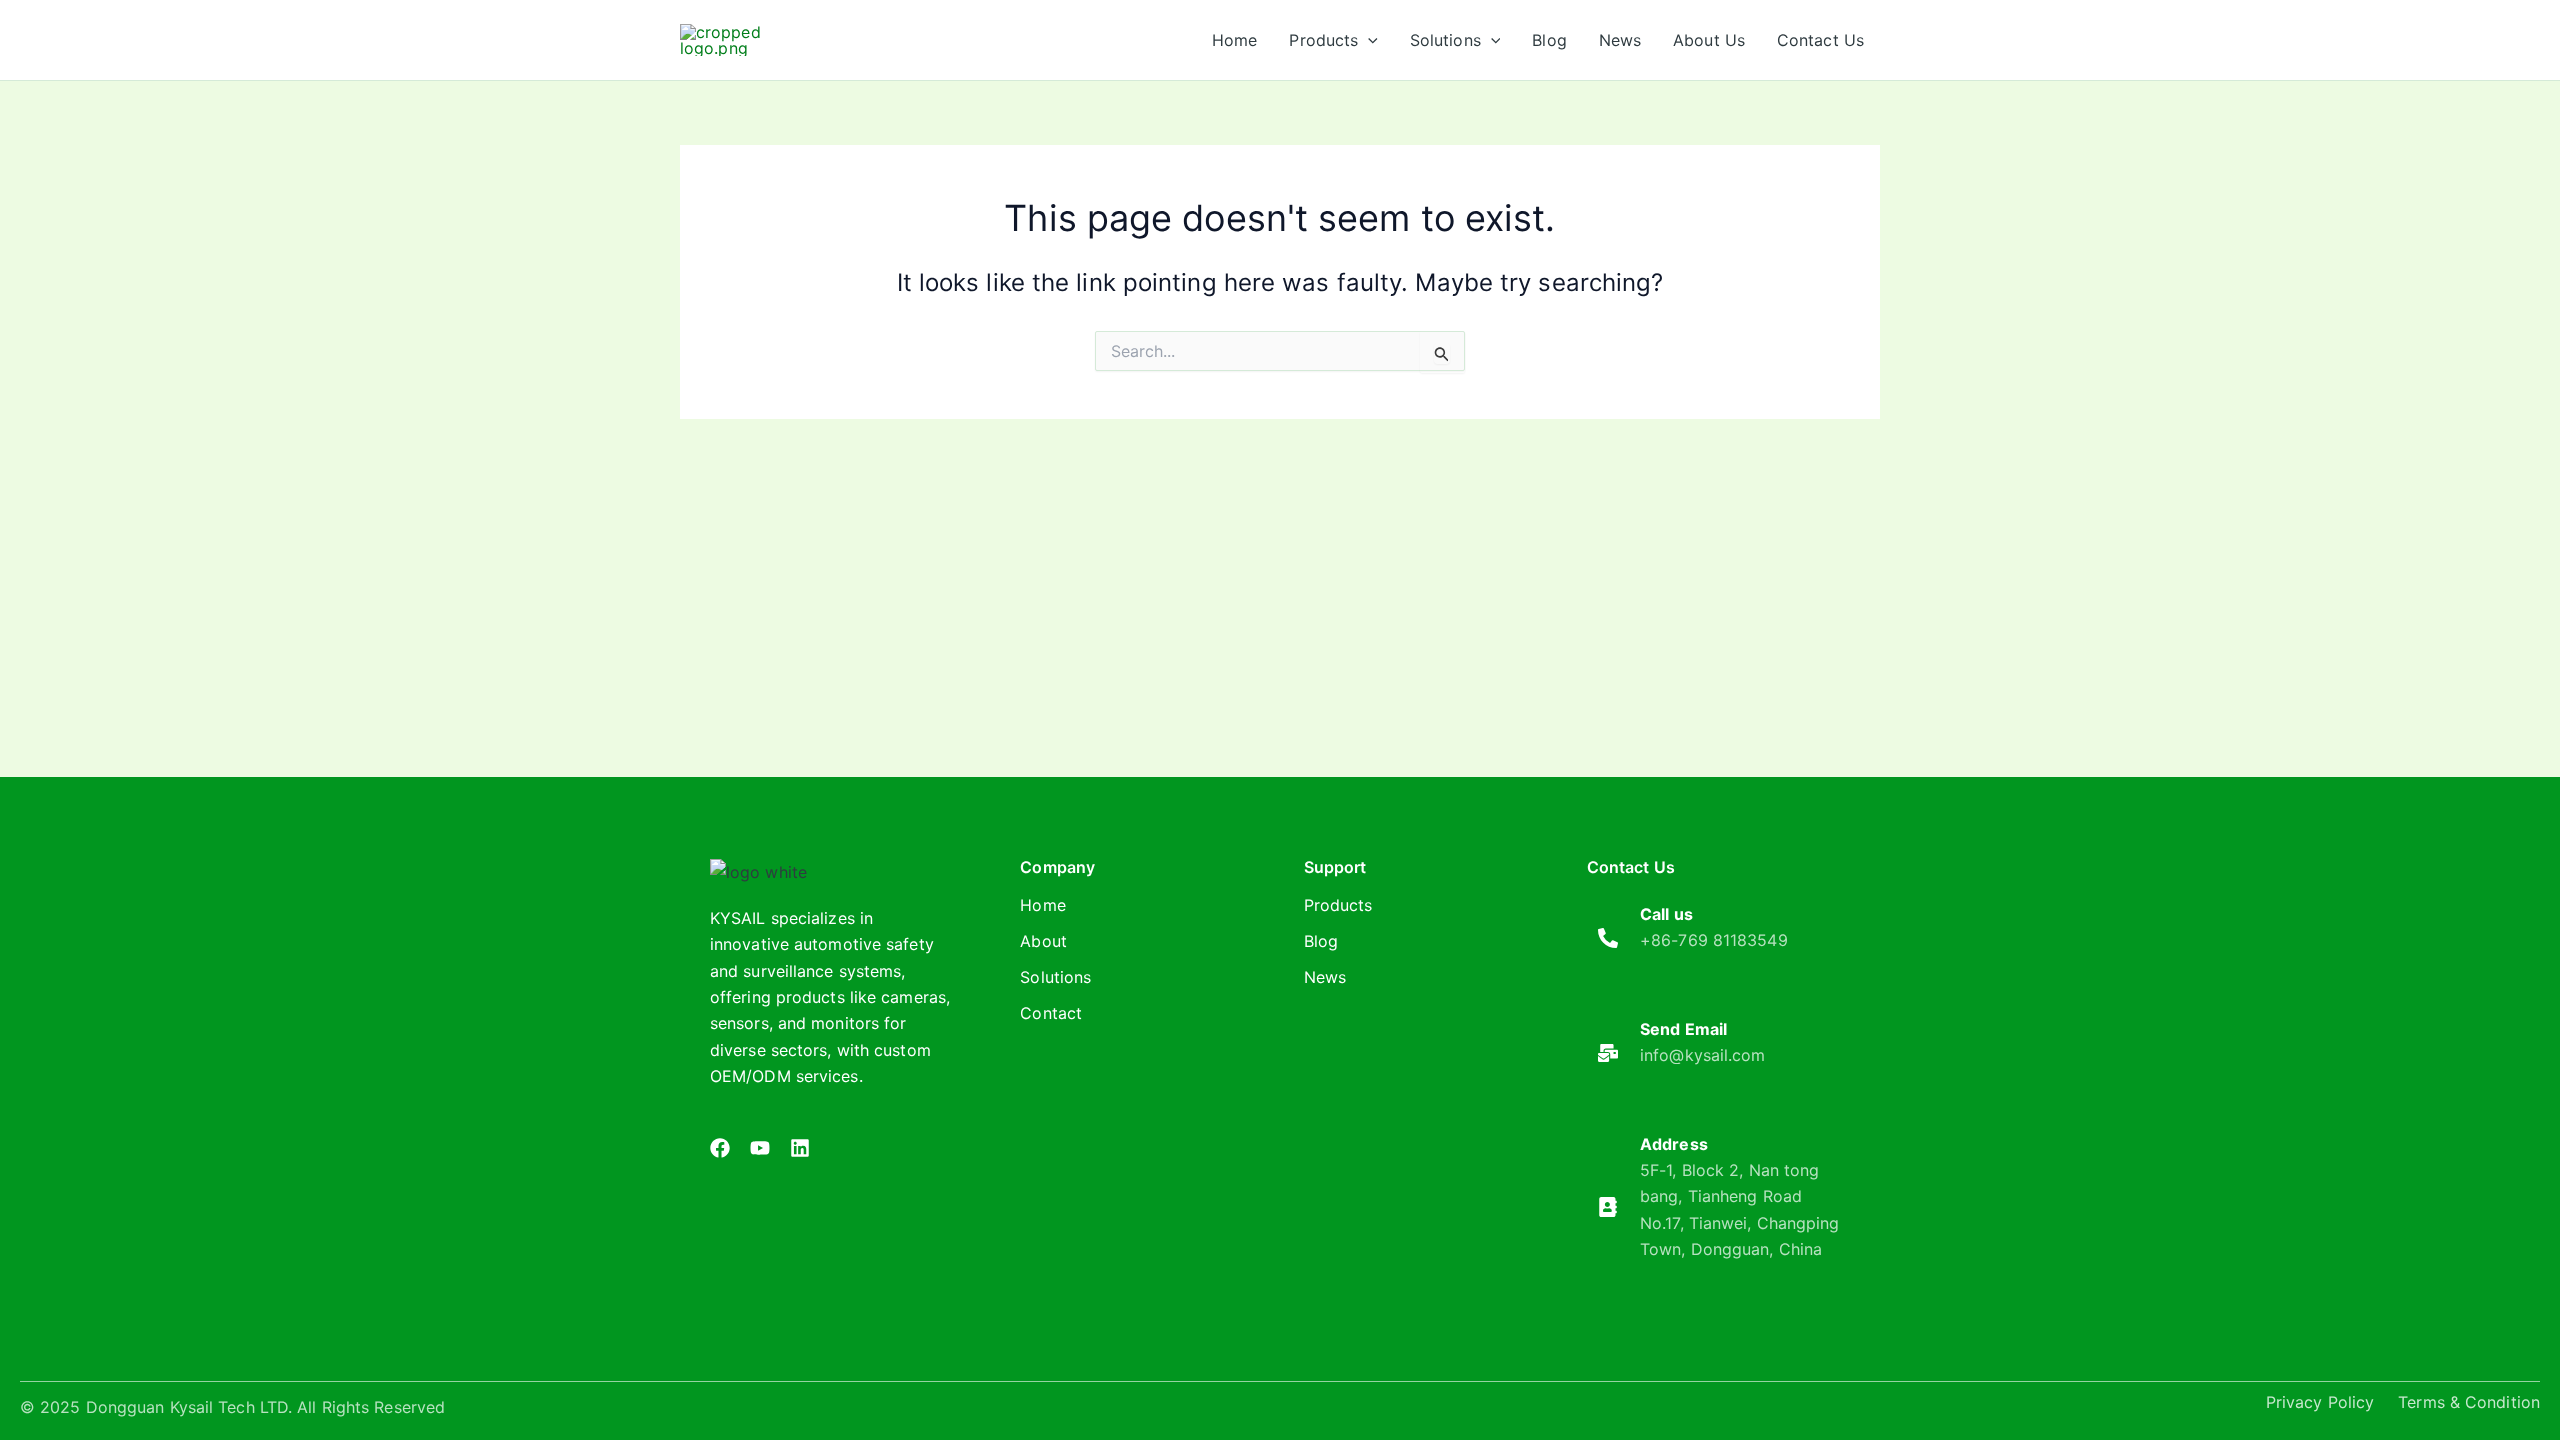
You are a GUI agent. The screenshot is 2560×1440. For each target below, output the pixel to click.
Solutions (1055, 977)
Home (1042, 905)
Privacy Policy (2320, 1402)
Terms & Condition (2469, 1402)
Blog (1321, 941)
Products (1338, 905)
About (1043, 941)
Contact (1051, 1013)
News (1325, 977)
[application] (1368, 40)
